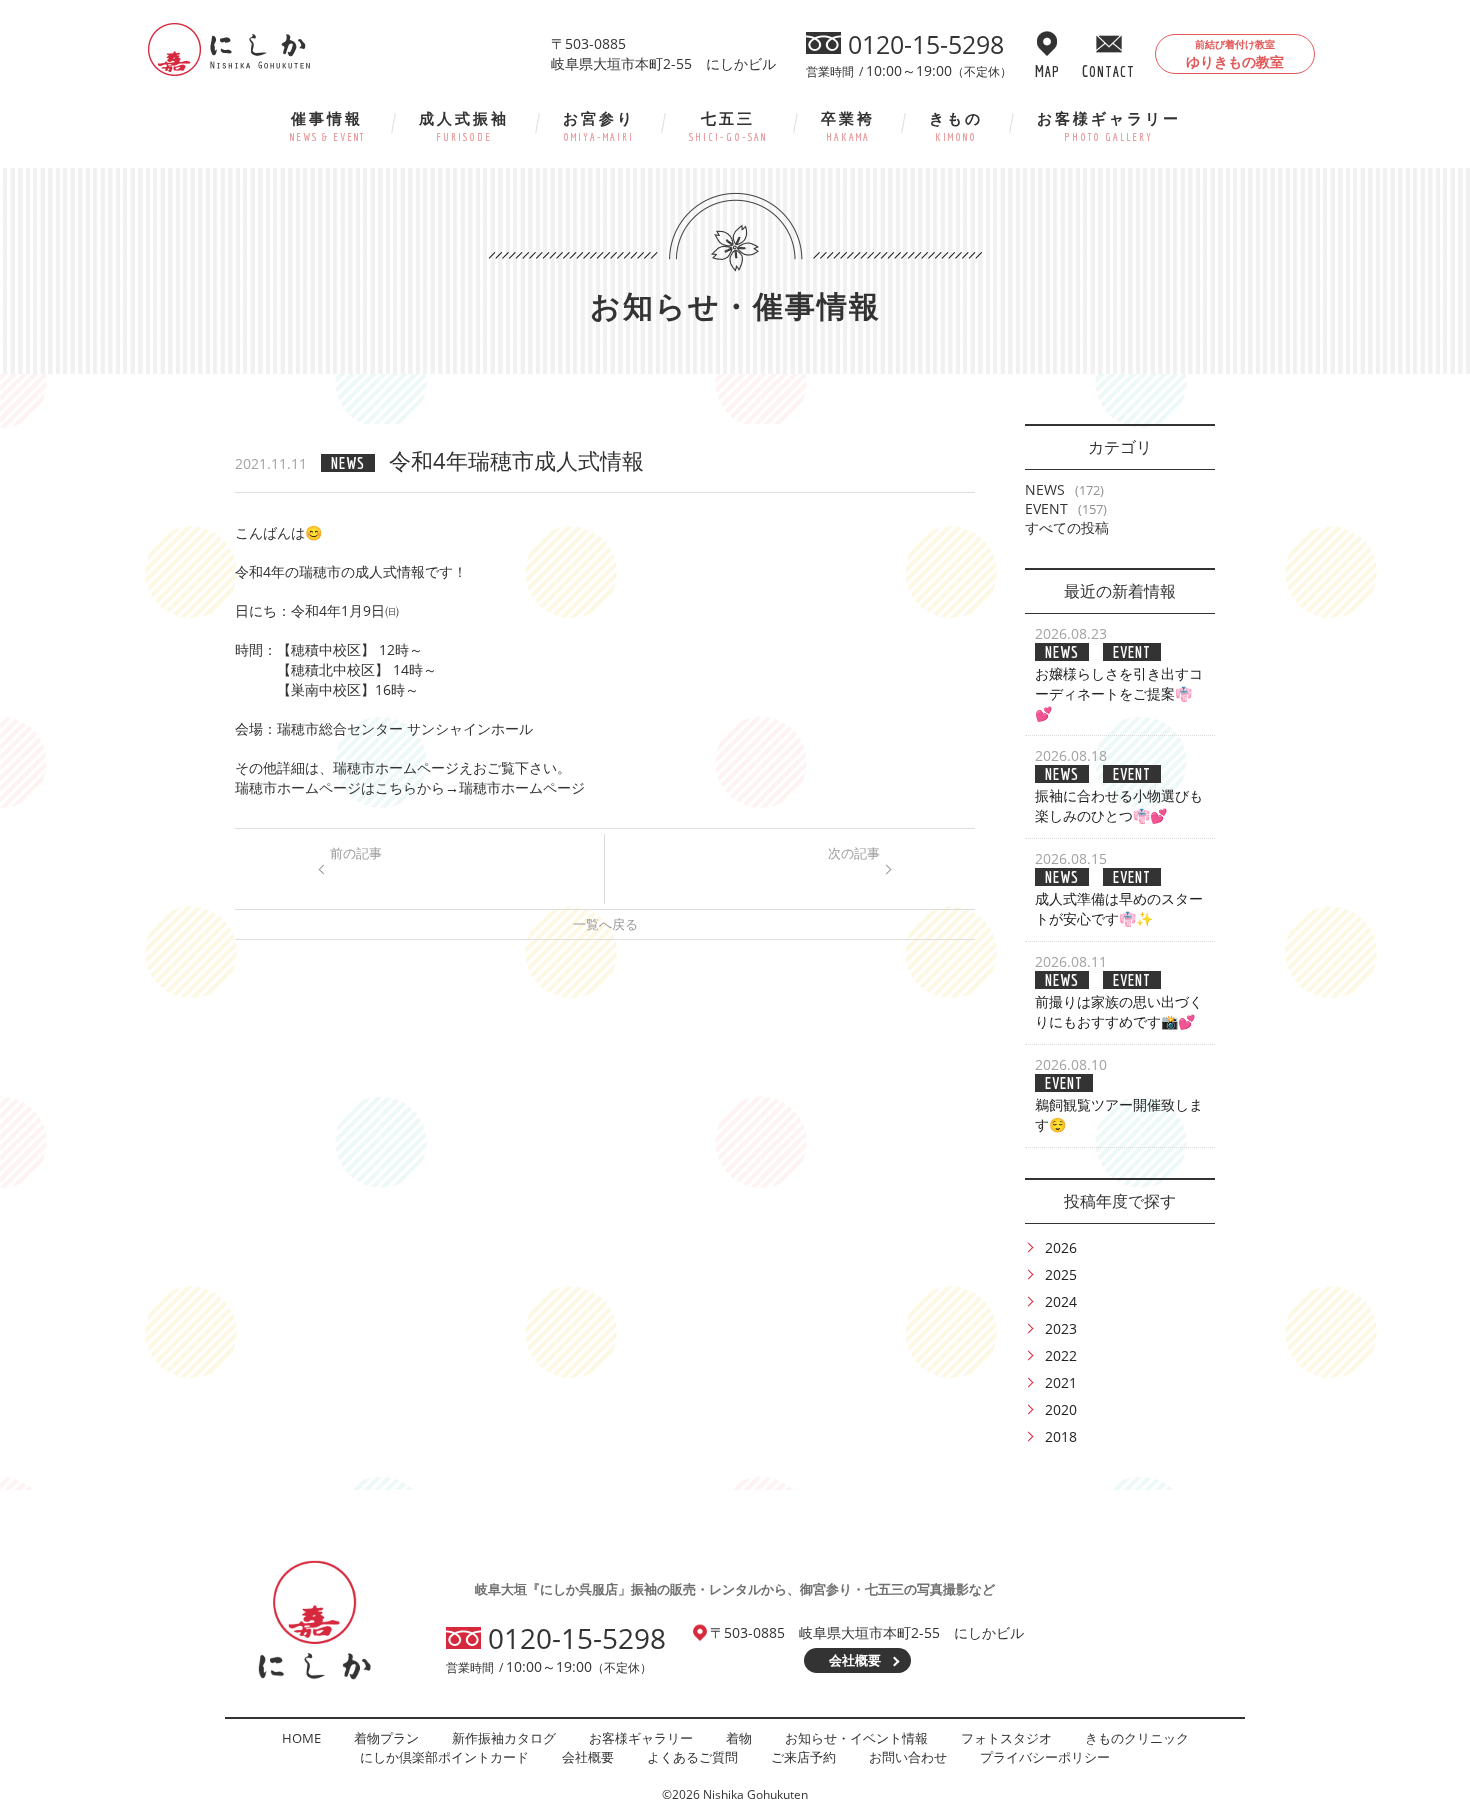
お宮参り (599, 125)
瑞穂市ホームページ (522, 787)
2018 (1061, 1436)
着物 (739, 1738)
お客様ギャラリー (1109, 125)
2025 (1061, 1274)
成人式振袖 (464, 125)
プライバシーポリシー (1045, 1757)
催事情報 (327, 125)
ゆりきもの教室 (1235, 54)
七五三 (728, 125)
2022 (1061, 1355)
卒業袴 (848, 125)
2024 (1061, 1301)
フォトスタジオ (1006, 1738)
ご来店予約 (803, 1757)
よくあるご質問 (692, 1757)
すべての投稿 (1067, 527)
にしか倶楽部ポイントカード (444, 1757)
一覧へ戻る (605, 924)
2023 (1061, 1328)
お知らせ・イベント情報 (856, 1738)
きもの (956, 125)
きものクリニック (1137, 1738)
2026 (1061, 1247)
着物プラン (386, 1738)
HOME (301, 1738)
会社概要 (855, 1660)
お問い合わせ (908, 1757)
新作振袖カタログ (504, 1738)
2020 (1061, 1409)
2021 (1061, 1382)
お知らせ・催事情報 (735, 305)
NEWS (1045, 489)
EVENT (1046, 508)
